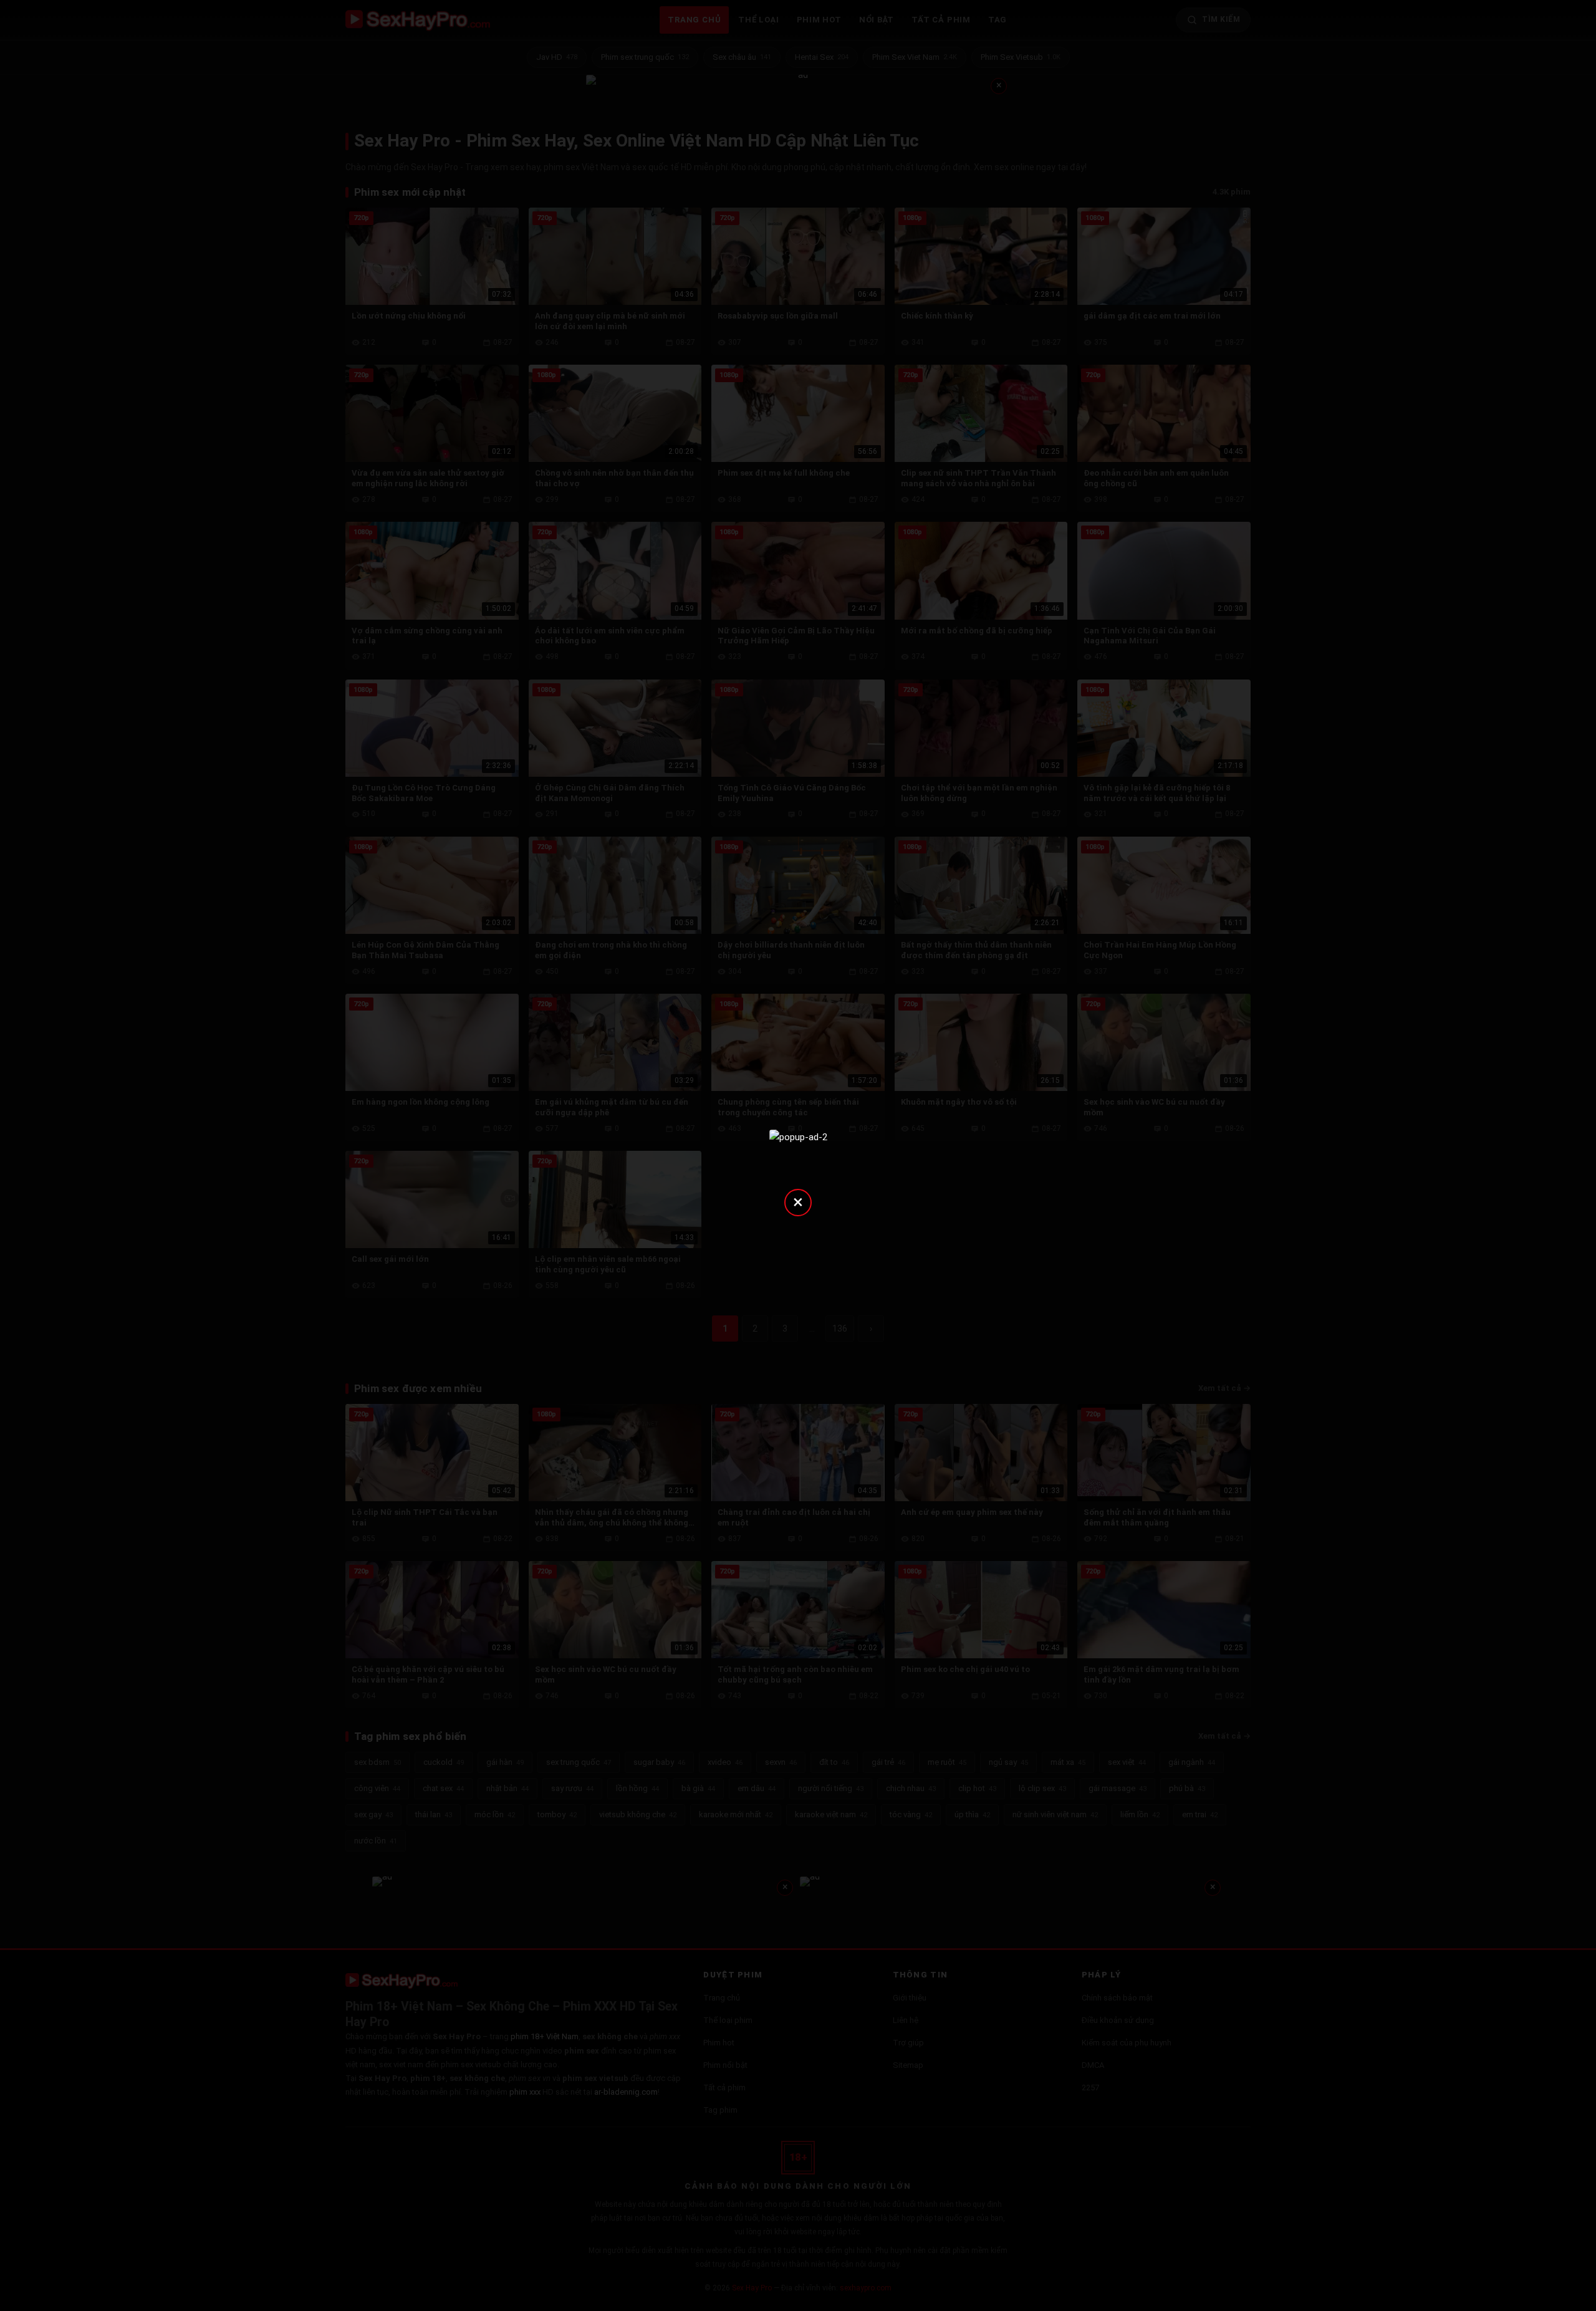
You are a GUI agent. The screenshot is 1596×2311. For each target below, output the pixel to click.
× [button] (798, 1202)
